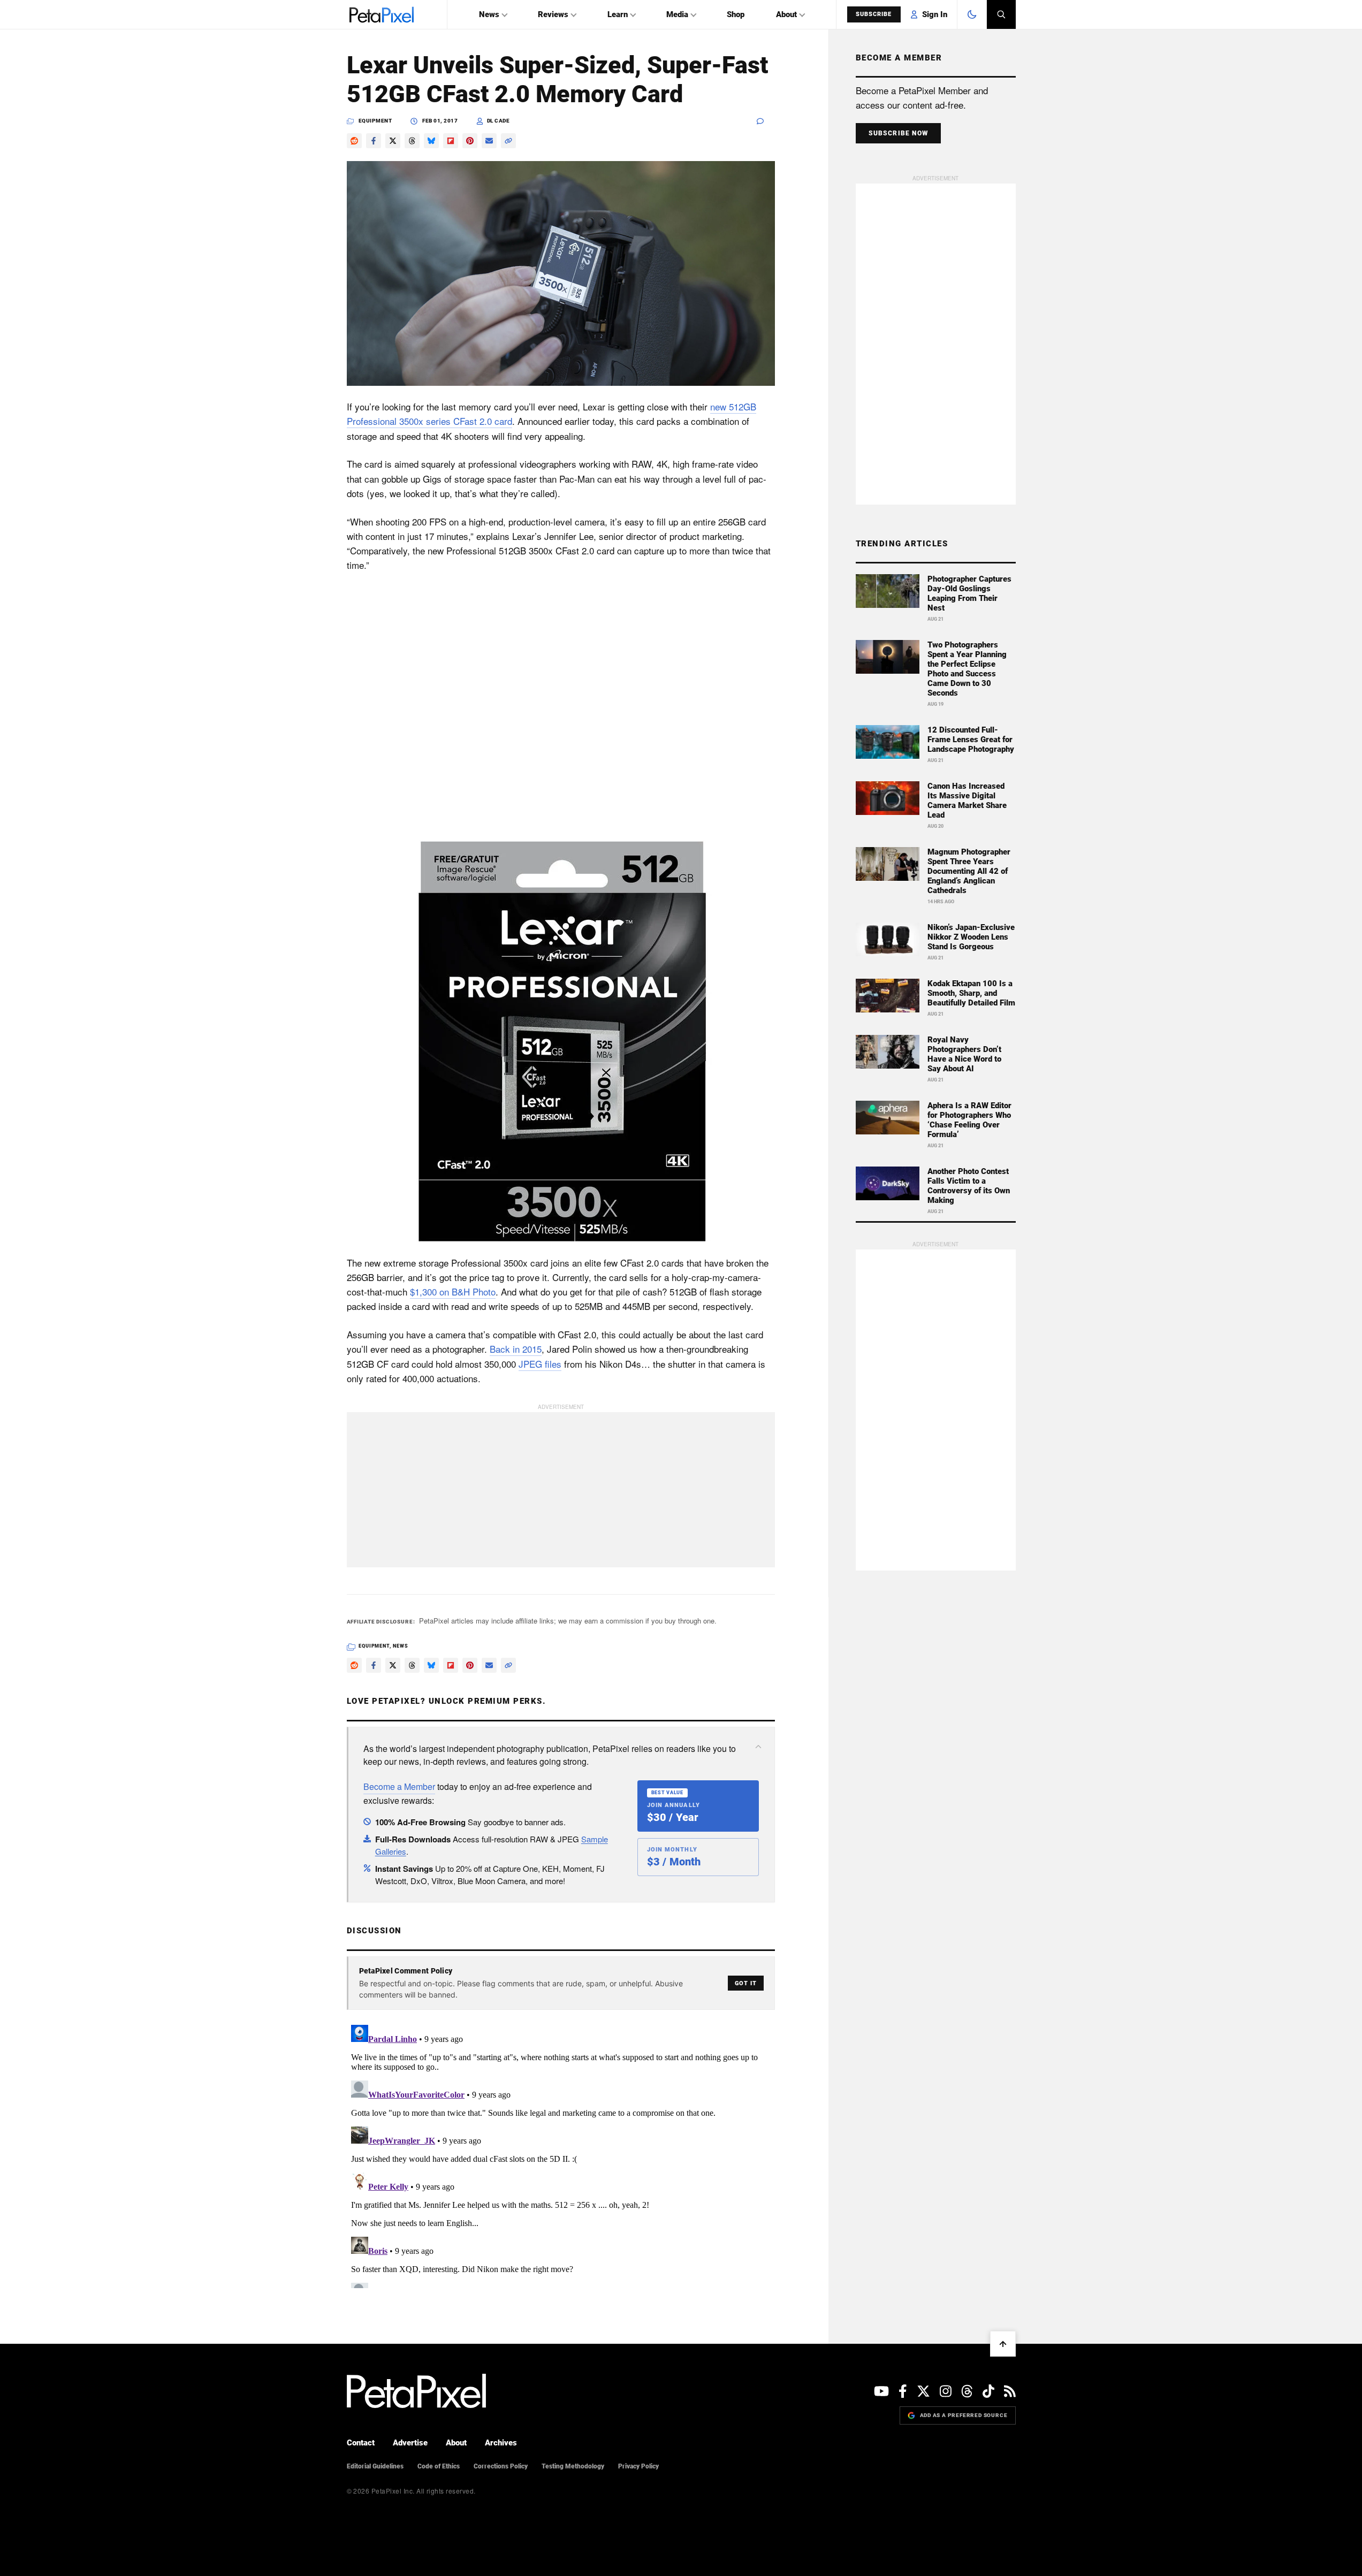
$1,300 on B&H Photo (453, 1291)
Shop (736, 14)
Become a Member (399, 1786)
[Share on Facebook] (374, 141)
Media (677, 14)
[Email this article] (489, 141)
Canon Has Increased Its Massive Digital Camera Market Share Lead (967, 801)
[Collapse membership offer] (758, 1747)
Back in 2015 (516, 1349)
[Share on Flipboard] (451, 141)
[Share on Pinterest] (470, 141)
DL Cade (499, 121)
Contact (361, 2443)
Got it (746, 1983)
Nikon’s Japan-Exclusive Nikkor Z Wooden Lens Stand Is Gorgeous (971, 937)
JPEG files (540, 1364)
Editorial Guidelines (375, 2466)
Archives (501, 2443)
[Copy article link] (508, 141)
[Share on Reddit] (354, 141)
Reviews (553, 14)
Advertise (410, 2443)
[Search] (1001, 14)
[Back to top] (1003, 2344)
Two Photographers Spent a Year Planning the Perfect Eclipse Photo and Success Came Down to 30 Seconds (967, 669)
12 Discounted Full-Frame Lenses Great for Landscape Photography (971, 740)
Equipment (375, 121)
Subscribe (874, 14)
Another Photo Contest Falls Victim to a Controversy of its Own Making (969, 1186)
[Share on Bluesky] (431, 141)
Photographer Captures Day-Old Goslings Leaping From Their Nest (969, 593)
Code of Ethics (439, 2466)
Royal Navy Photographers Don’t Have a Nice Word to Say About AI (964, 1054)
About (786, 14)
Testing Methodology (573, 2466)
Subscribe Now (899, 133)
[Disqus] (561, 2154)
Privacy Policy (638, 2466)
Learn (618, 14)
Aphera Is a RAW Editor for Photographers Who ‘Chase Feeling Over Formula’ (969, 1120)
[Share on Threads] (412, 141)
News (489, 14)
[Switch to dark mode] (972, 14)
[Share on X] (393, 141)
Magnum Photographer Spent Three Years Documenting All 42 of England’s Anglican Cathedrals (969, 871)
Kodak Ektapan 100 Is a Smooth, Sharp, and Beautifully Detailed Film (971, 993)
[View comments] (766, 121)
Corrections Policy (501, 2466)
